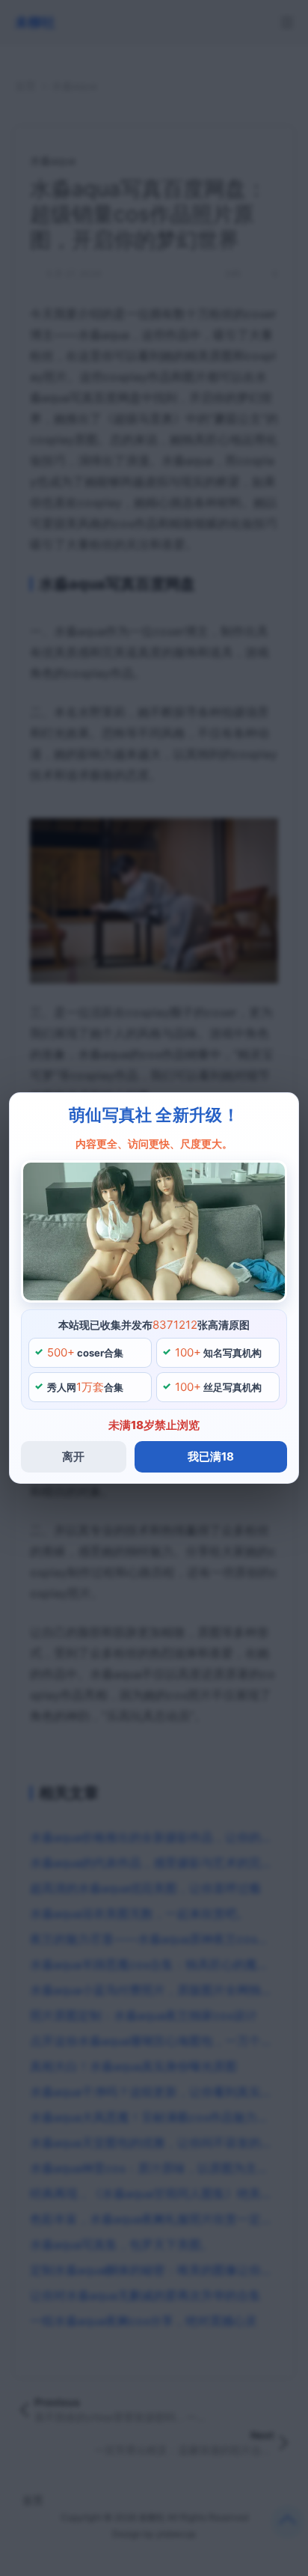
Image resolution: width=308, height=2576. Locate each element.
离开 (73, 1456)
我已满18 (211, 1456)
